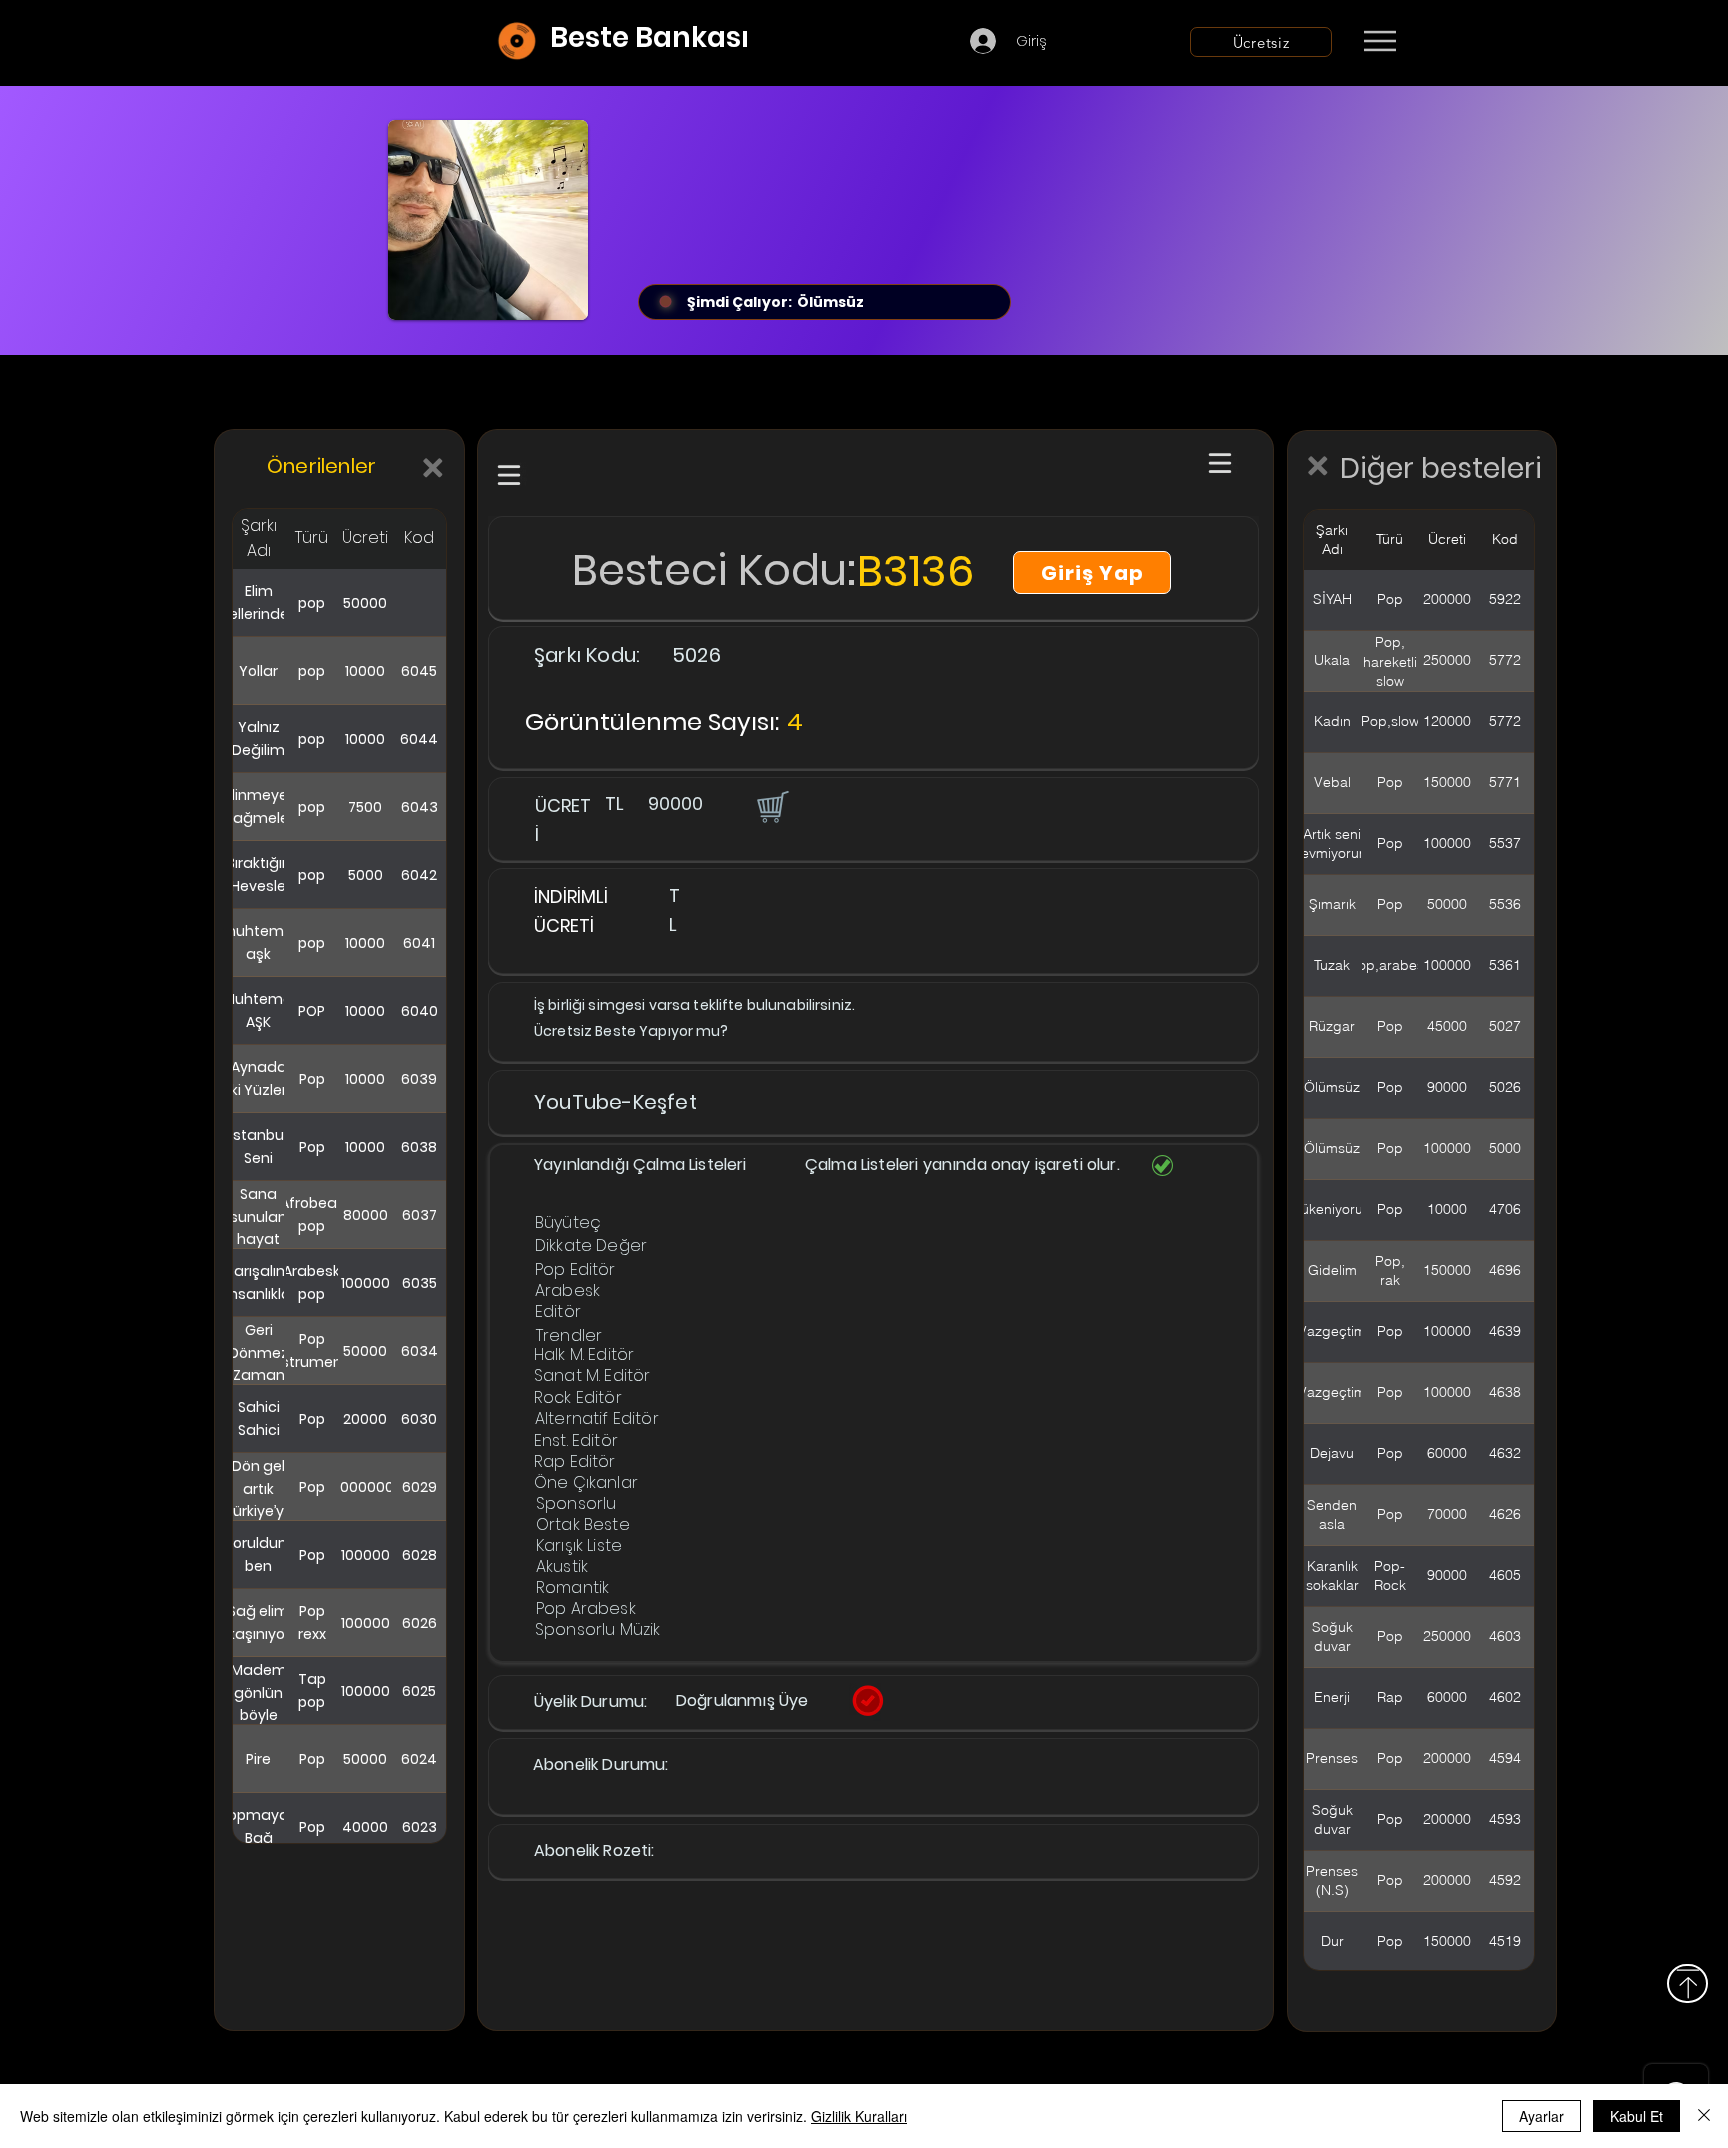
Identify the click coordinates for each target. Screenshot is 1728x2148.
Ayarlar (1541, 2116)
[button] (771, 806)
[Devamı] (1497, 42)
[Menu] (1379, 41)
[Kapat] (1704, 2116)
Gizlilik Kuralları (859, 2116)
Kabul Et (1636, 2116)
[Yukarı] (1687, 1983)
